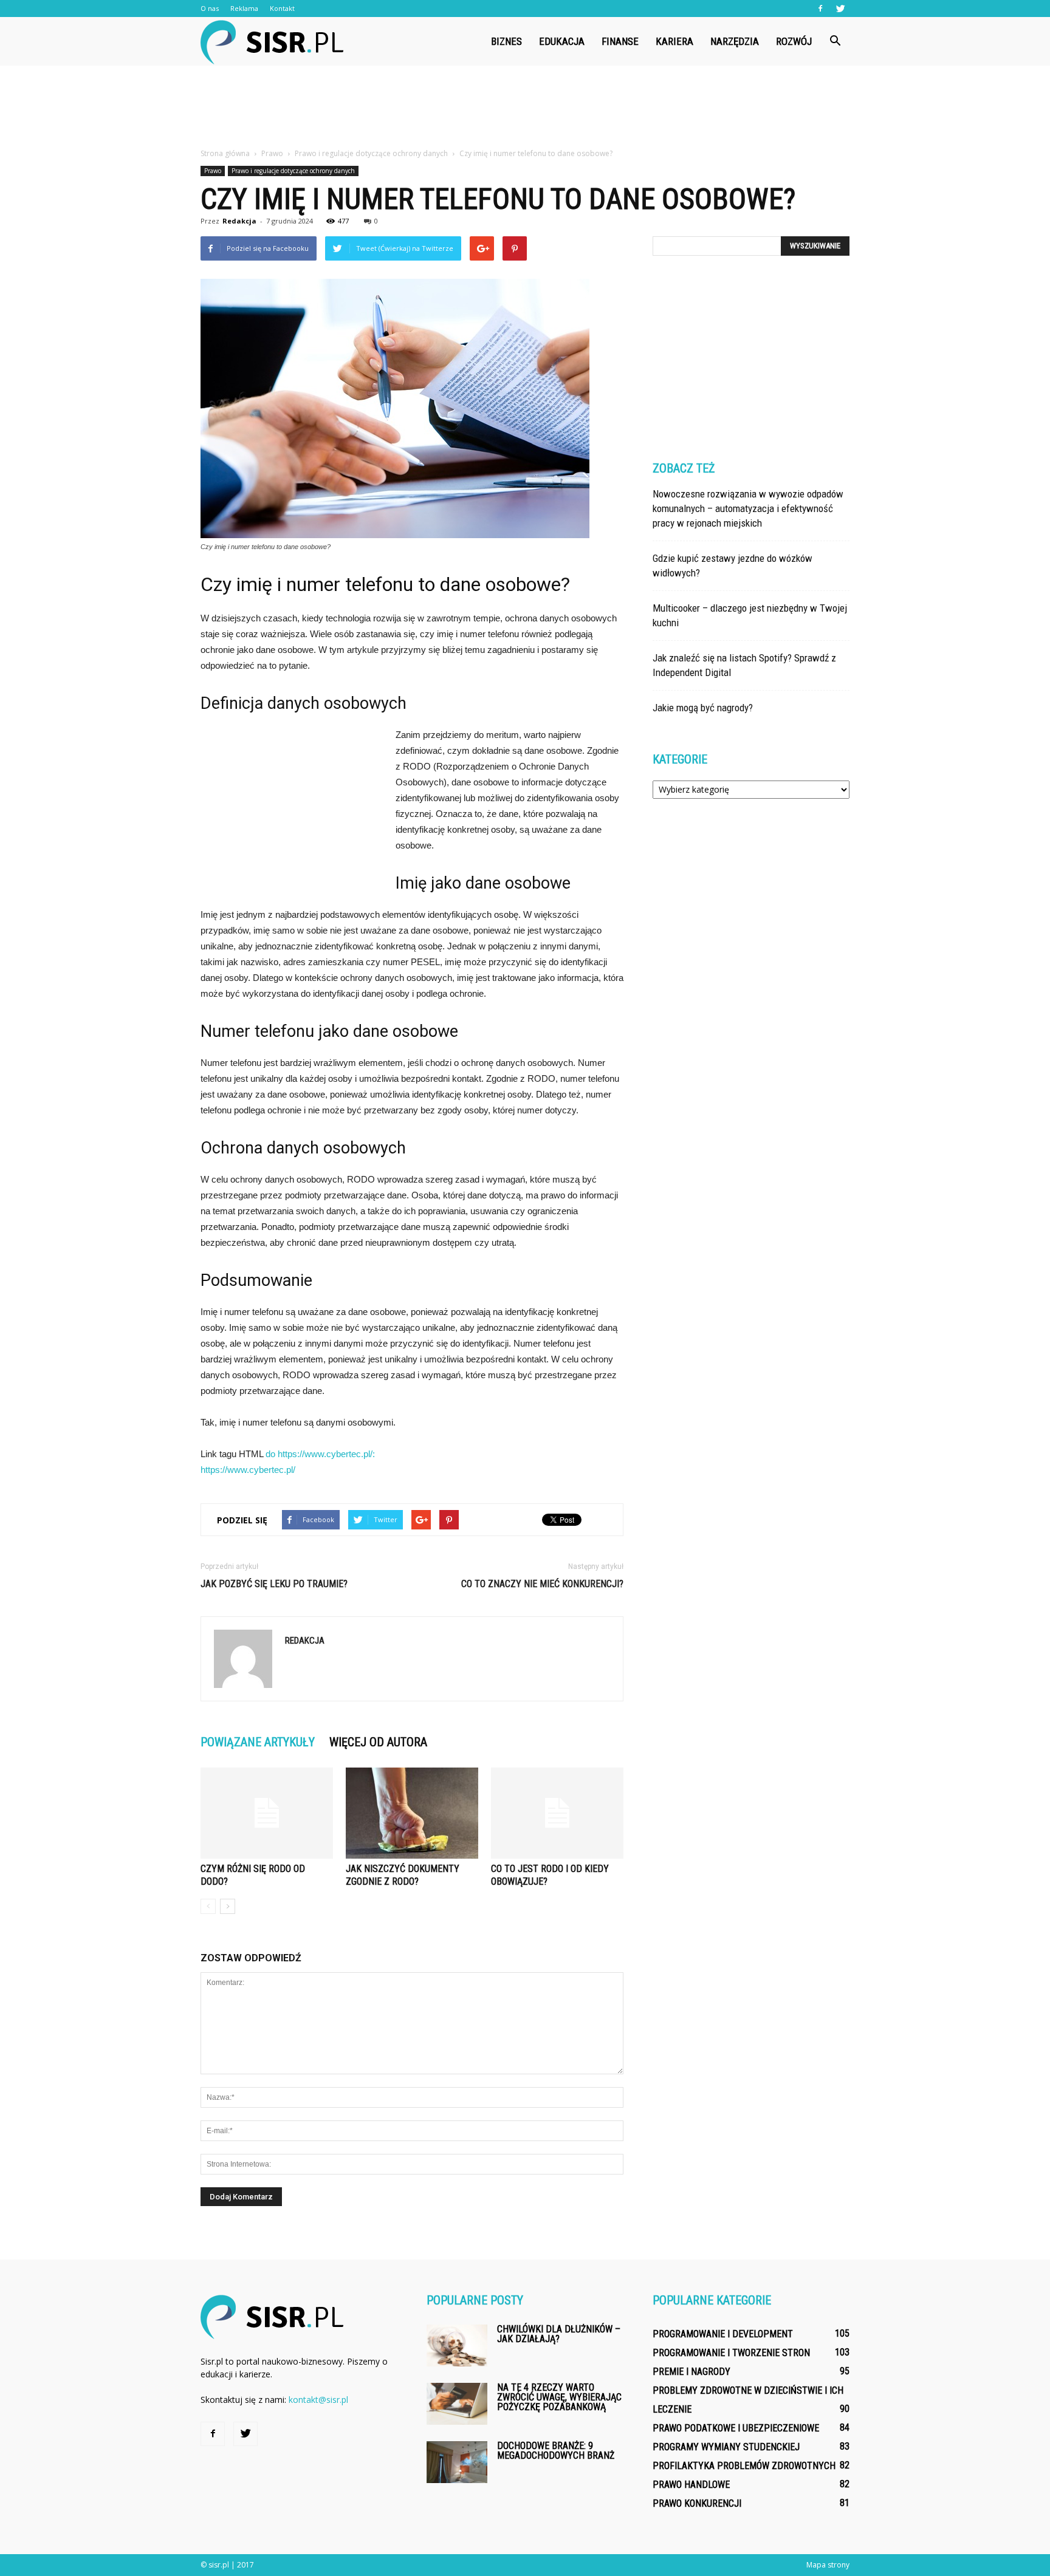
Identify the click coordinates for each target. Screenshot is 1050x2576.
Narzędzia (735, 41)
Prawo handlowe (691, 2485)
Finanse (620, 41)
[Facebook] (820, 9)
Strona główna (225, 153)
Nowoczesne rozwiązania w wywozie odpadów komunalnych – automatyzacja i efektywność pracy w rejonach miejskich (748, 508)
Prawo (213, 171)
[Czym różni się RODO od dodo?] (267, 1813)
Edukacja (562, 41)
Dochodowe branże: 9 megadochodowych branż (556, 2451)
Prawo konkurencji (697, 2503)
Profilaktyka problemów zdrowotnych (744, 2466)
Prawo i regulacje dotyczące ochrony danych (293, 171)
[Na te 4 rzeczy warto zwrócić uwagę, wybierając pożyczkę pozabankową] (457, 2404)
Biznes (506, 41)
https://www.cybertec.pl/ (248, 1470)
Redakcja (239, 221)
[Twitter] (840, 9)
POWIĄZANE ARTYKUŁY (258, 1742)
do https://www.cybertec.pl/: (320, 1454)
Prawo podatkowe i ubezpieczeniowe (736, 2428)
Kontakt (282, 8)
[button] (835, 41)
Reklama (244, 8)
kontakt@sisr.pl (318, 2400)
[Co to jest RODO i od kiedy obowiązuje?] (557, 1813)
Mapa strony (828, 2565)
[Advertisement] (525, 108)
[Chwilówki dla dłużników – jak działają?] (457, 2345)
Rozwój (794, 41)
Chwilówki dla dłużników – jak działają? (559, 2334)
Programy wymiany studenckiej (726, 2447)
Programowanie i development (723, 2334)
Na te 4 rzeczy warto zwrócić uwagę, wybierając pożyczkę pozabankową (559, 2397)
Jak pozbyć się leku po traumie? (274, 1584)
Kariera (674, 41)
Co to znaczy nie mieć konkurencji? (542, 1584)
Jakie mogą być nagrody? (703, 708)
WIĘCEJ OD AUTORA (378, 1742)
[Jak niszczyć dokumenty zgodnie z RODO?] (412, 1813)
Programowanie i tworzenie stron (731, 2353)
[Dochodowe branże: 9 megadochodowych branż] (457, 2462)
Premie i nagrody (691, 2372)
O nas (210, 8)
